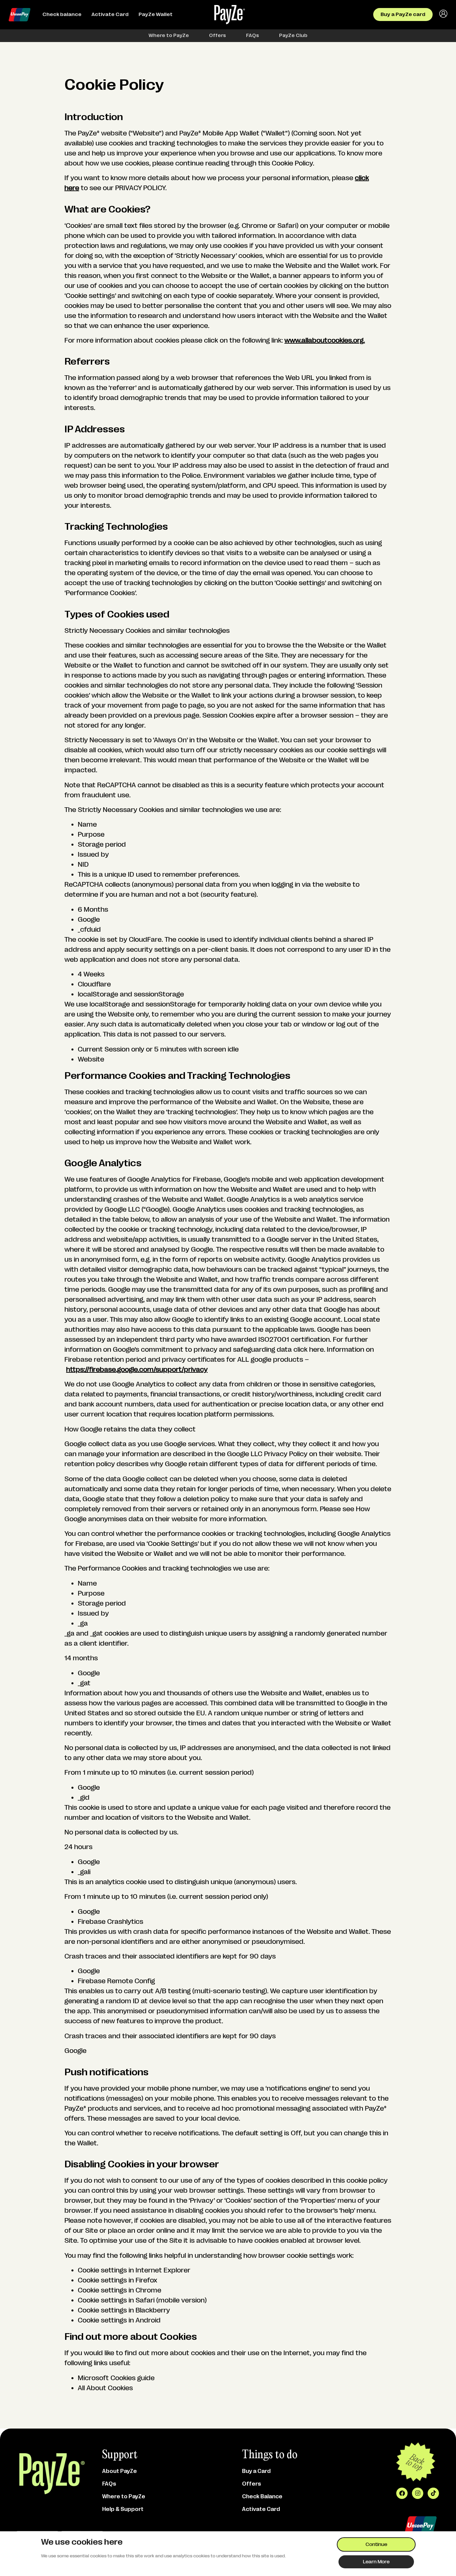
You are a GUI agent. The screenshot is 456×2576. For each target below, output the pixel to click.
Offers (217, 36)
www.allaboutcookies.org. (325, 340)
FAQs (253, 36)
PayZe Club (293, 36)
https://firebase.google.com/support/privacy (137, 1370)
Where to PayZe (169, 36)
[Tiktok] (433, 2493)
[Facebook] (402, 2493)
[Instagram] (418, 2493)
